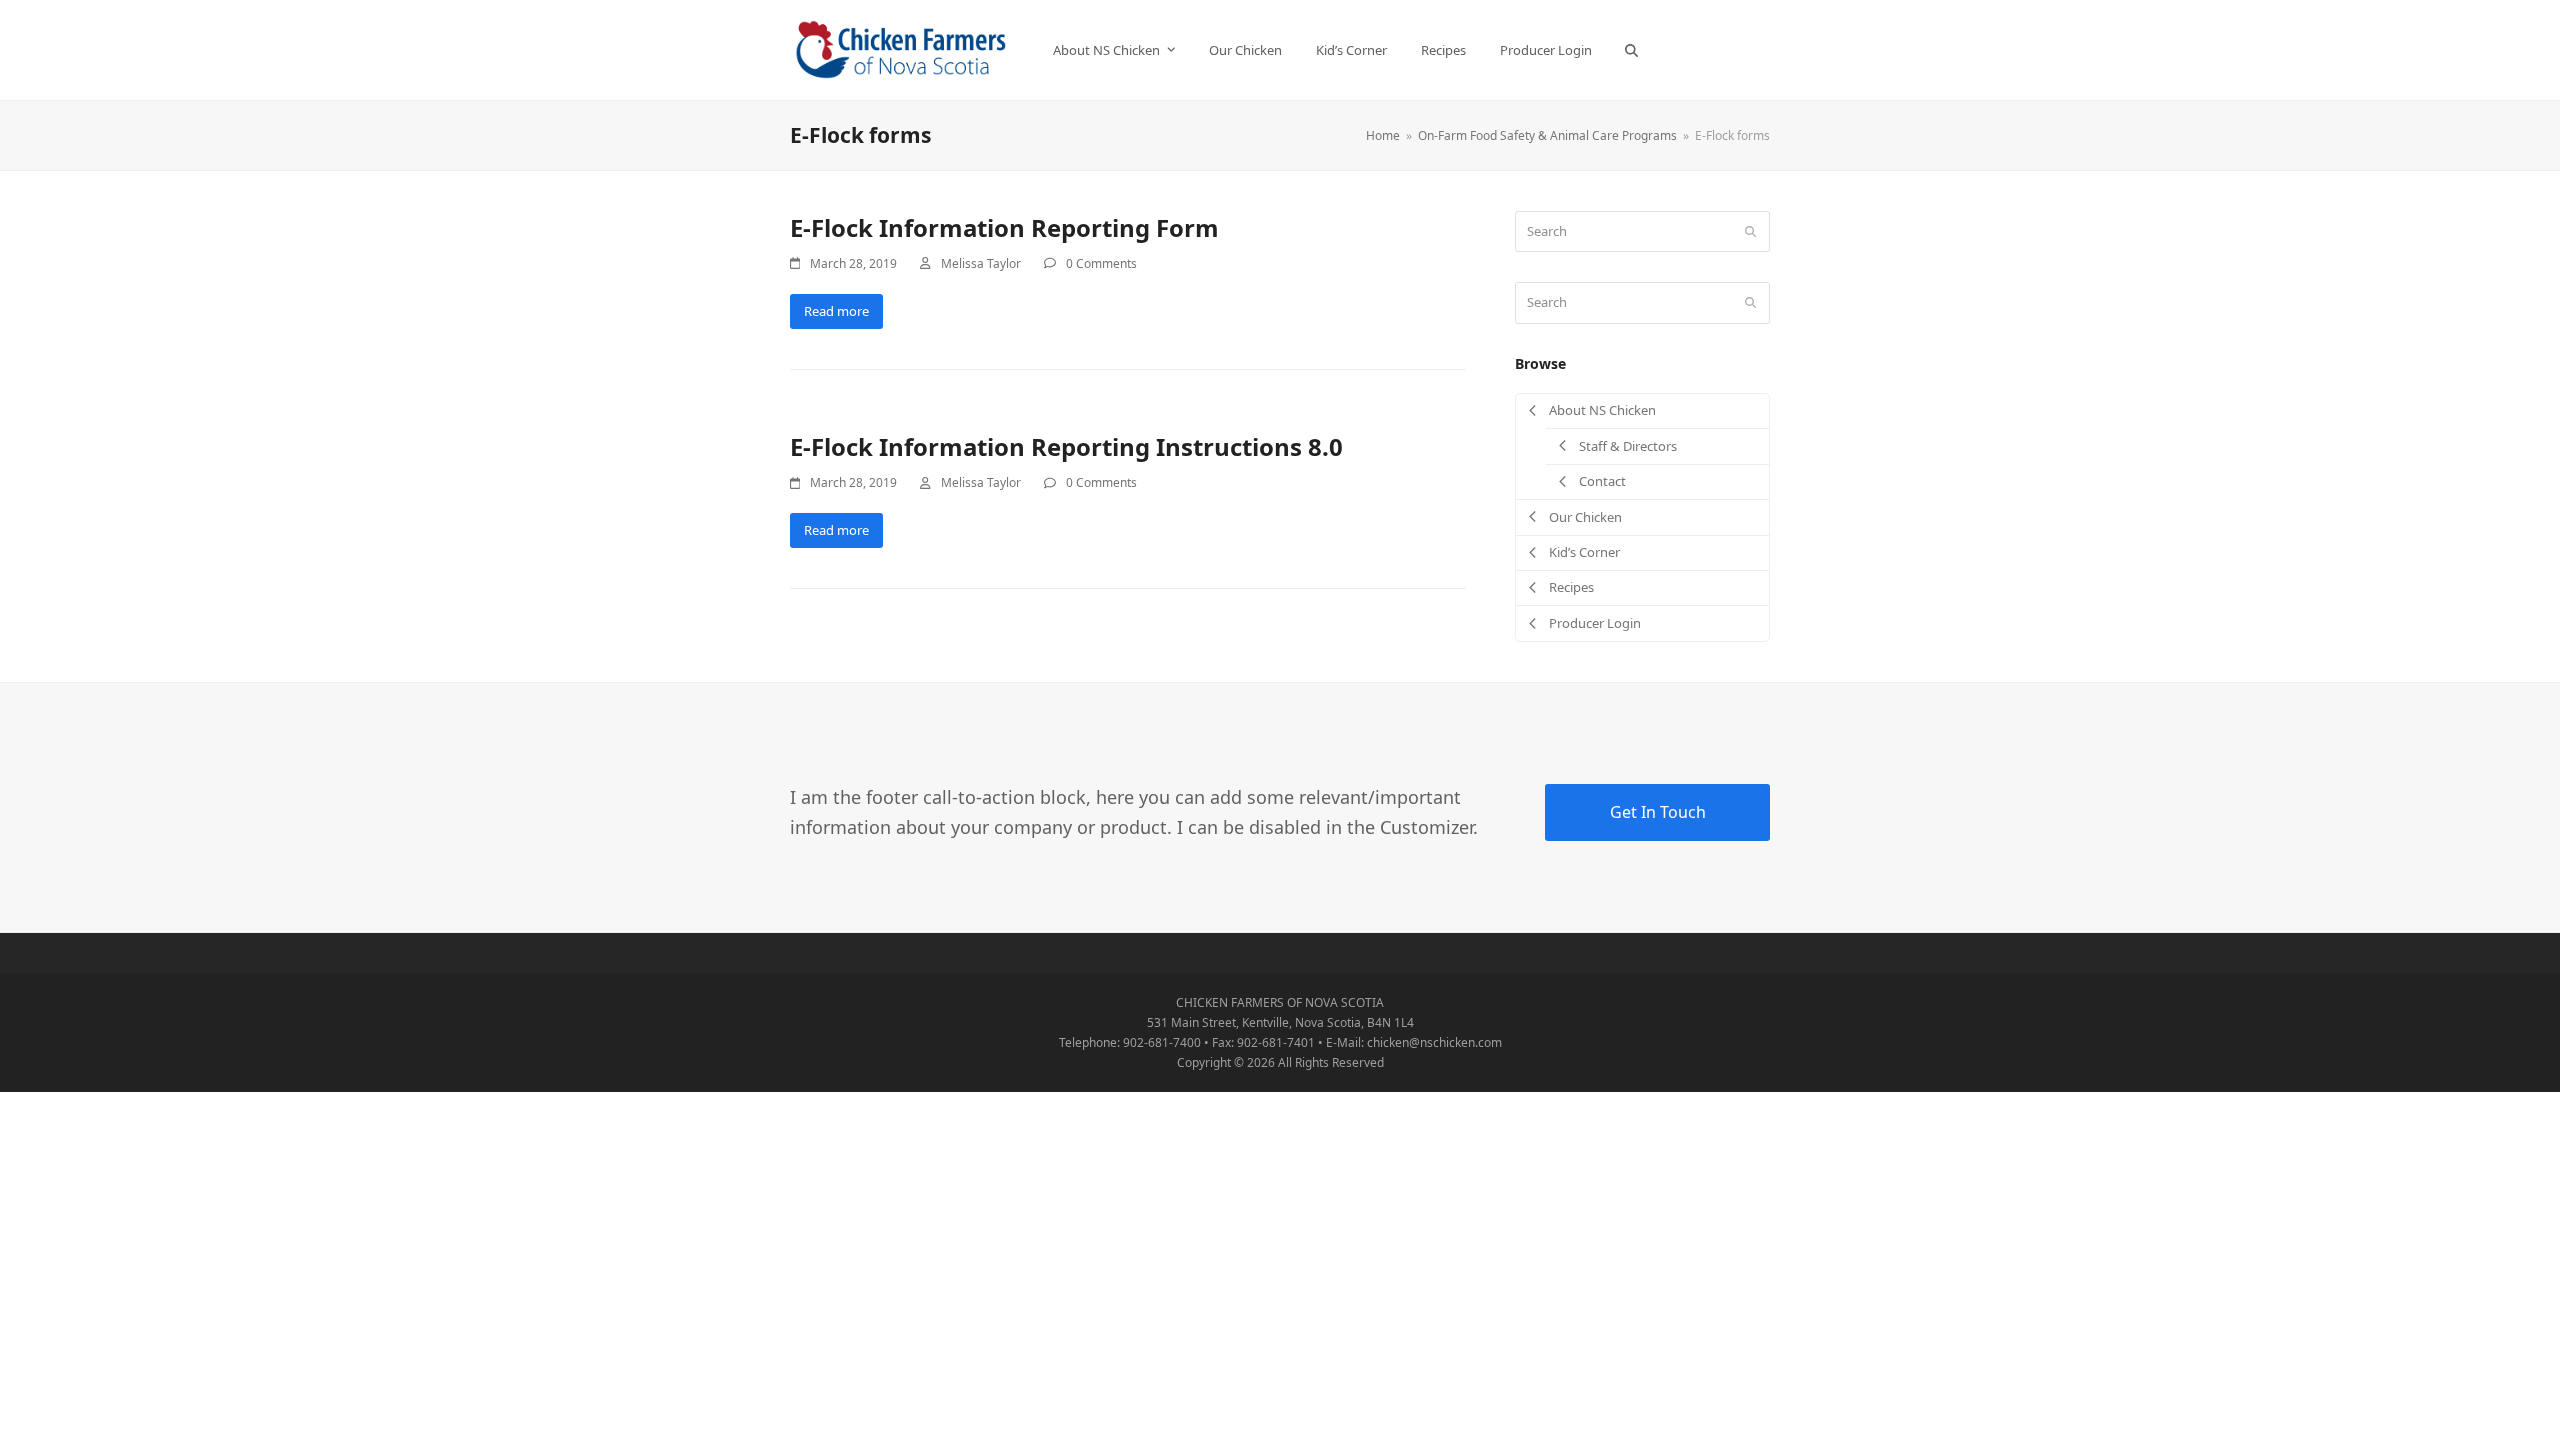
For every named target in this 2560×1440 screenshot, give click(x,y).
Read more (836, 311)
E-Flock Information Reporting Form (1004, 227)
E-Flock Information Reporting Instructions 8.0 (1066, 446)
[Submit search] (1750, 232)
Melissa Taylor (981, 263)
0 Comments (1101, 263)
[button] (1631, 50)
